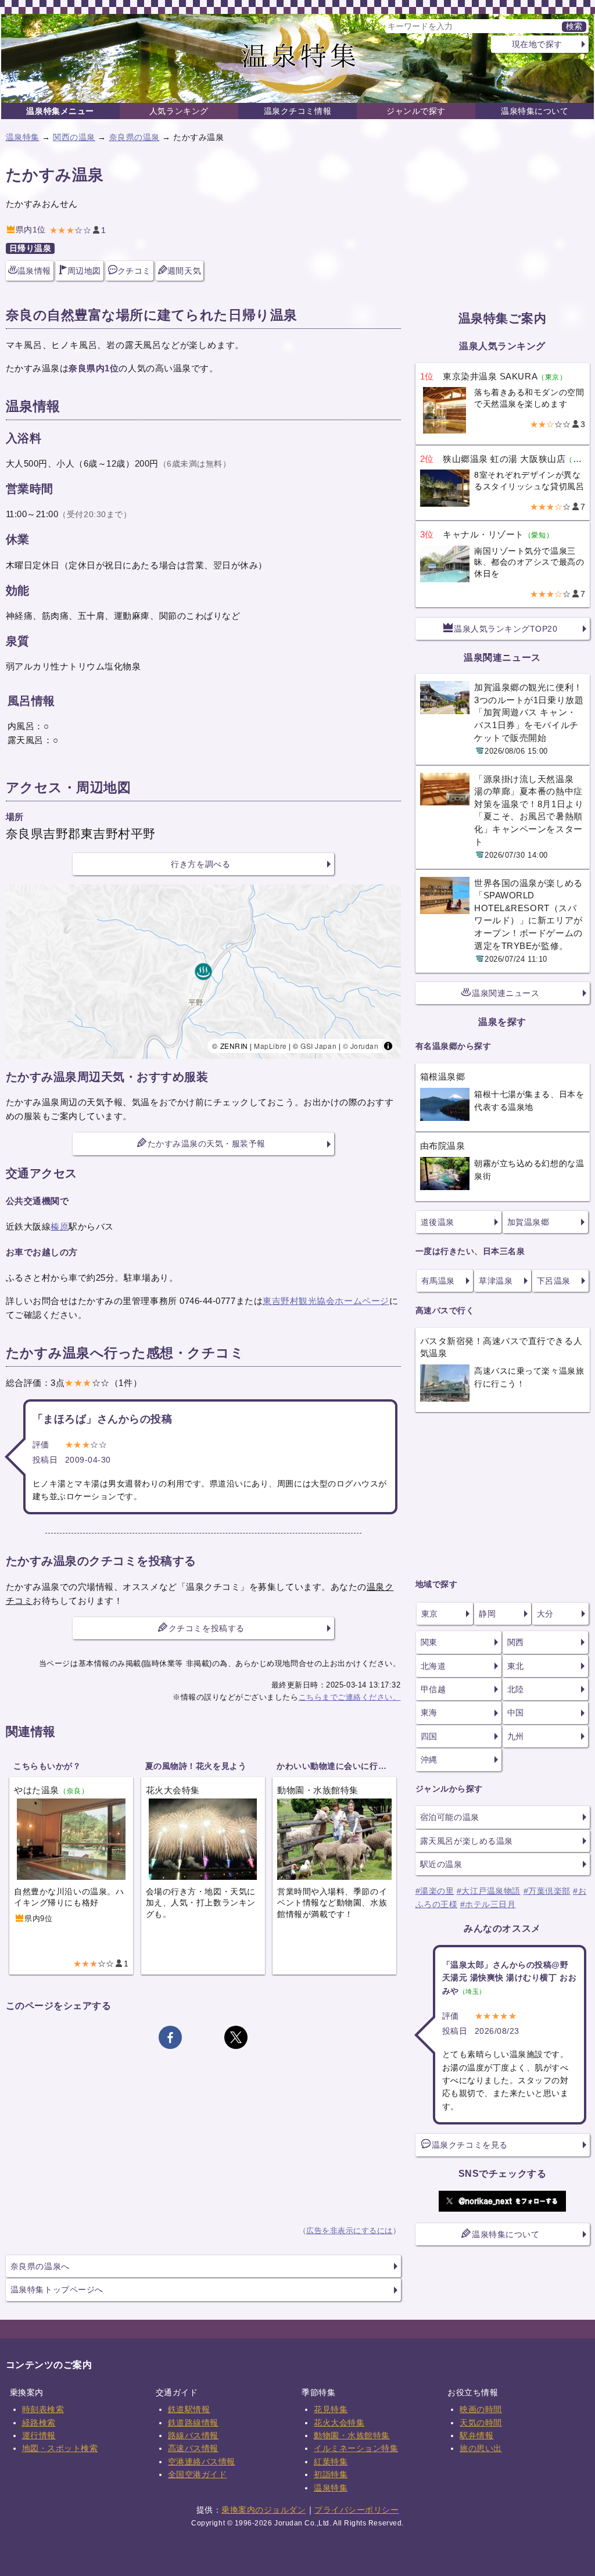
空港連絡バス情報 (202, 2462)
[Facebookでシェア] (170, 2037)
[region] (203, 972)
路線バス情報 (193, 2435)
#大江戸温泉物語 (489, 1891)
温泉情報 (34, 271)
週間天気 (184, 271)
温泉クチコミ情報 (297, 111)
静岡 (487, 1614)
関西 (516, 1642)
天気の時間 (481, 2423)
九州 (516, 1736)
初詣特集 (331, 2474)
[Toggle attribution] (388, 1046)
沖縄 (429, 1760)
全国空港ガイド (198, 2474)
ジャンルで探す (416, 111)
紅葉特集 (331, 2462)
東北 (516, 1666)
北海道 (433, 1666)
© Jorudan (361, 1046)
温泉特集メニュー (60, 111)
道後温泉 (438, 1222)
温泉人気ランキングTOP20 (506, 629)
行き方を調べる (200, 864)
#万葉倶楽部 (547, 1891)
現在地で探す (537, 44)
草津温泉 (496, 1281)
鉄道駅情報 (189, 2409)
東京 (430, 1614)
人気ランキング (179, 111)
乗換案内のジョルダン (264, 2510)
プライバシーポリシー (356, 2510)
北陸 (516, 1689)
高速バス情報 (193, 2448)
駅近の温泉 (441, 1864)
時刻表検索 (43, 2409)
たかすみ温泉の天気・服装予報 (207, 1144)
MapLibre (270, 1046)
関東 (429, 1642)
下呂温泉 (554, 1281)
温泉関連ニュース (506, 993)
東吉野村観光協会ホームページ (326, 1301)
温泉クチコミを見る (470, 2145)
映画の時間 (481, 2409)
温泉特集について (535, 111)
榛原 (60, 1226)
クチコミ (134, 271)
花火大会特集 (339, 2423)
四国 (429, 1736)
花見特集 (331, 2409)
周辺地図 (84, 271)
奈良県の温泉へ (40, 2266)
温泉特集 (23, 137)
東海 (429, 1712)
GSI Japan (318, 1046)
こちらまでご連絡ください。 (350, 1697)
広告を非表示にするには (350, 2231)
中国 (516, 1712)
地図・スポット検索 (60, 2448)
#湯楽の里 (435, 1891)
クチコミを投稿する (207, 1628)
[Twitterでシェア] (236, 2037)
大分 (545, 1614)
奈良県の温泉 (135, 137)
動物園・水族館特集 (352, 2435)
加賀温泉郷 (528, 1222)
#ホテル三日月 (488, 1904)
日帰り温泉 (31, 248)
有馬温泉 (438, 1281)
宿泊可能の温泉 (450, 1817)
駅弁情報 (476, 2435)
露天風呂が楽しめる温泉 (467, 1841)
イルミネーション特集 (356, 2448)
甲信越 (433, 1689)
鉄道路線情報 (193, 2423)
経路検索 (39, 2423)
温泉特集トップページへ (57, 2290)
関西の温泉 (74, 137)
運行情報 (39, 2435)
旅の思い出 (481, 2448)
